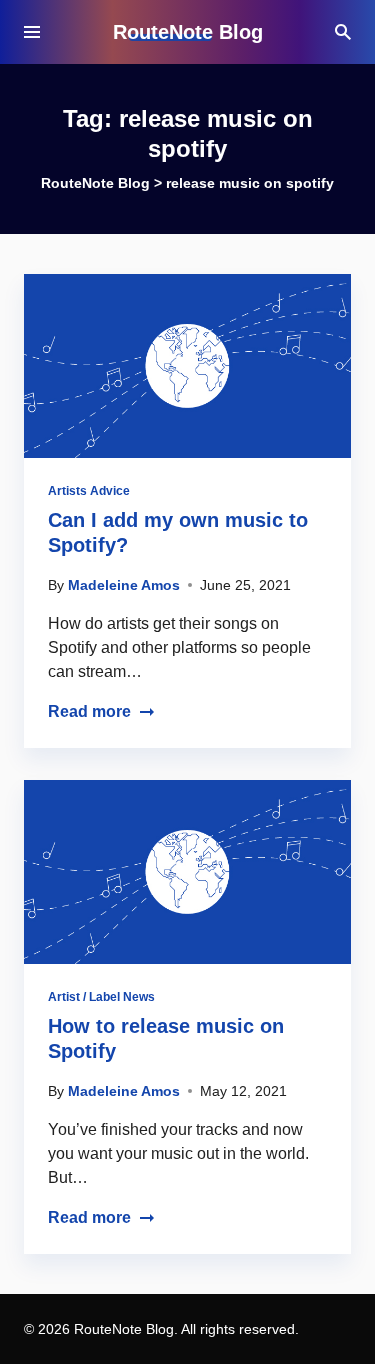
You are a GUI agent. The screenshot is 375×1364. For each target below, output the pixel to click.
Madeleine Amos (124, 585)
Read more (89, 711)
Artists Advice (89, 491)
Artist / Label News (101, 997)
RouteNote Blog (188, 32)
